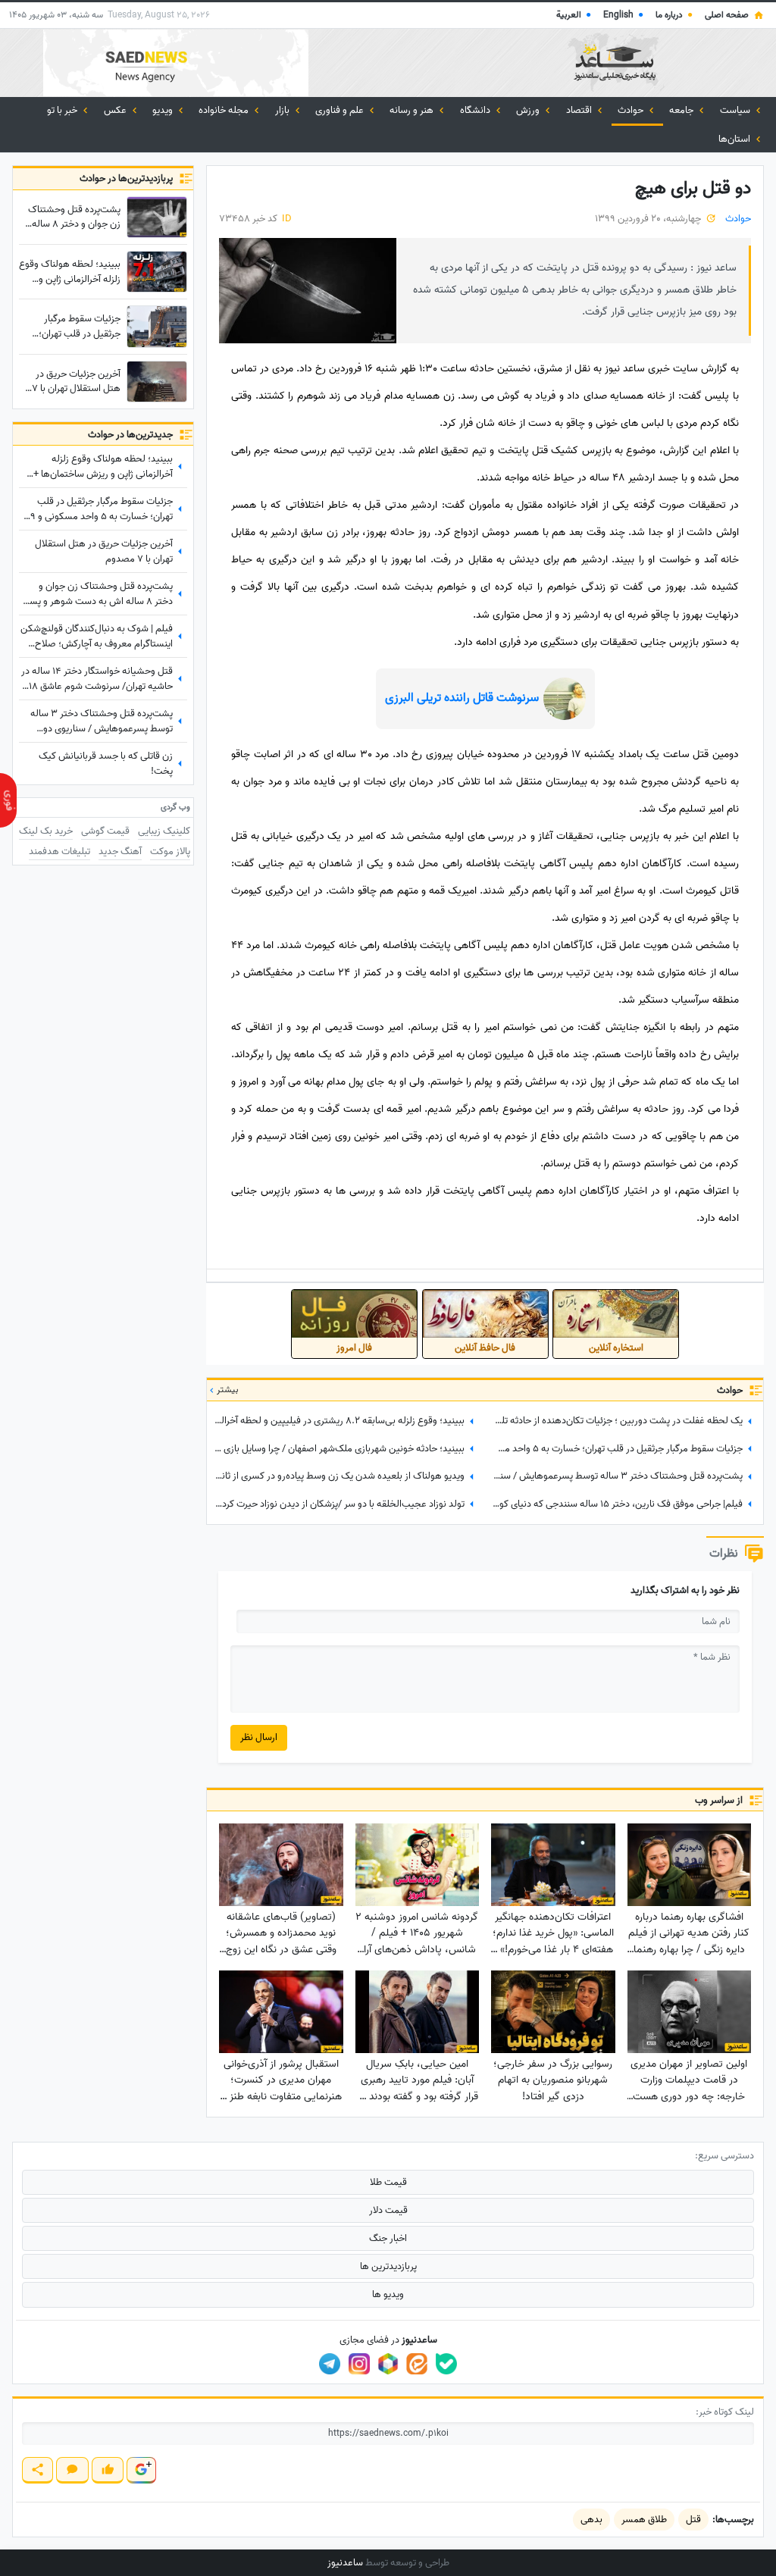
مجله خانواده (225, 110)
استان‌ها (735, 139)
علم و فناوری (341, 110)
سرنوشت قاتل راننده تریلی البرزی (462, 698)
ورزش (529, 110)
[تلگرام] (330, 2364)
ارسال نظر (259, 1737)
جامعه (682, 110)
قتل (693, 2520)
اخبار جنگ (388, 2238)
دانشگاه (476, 110)
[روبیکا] (388, 2364)
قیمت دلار (388, 2210)
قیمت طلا (388, 2182)
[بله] (446, 2364)
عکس (116, 110)
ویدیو (164, 110)
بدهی (591, 2520)
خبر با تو (63, 110)
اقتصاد (580, 110)
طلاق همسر (644, 2520)
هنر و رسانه (413, 110)
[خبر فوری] (8, 800)
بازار (283, 110)
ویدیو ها (388, 2294)
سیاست (736, 110)
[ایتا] (417, 2364)
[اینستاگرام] (359, 2364)
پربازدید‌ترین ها (388, 2266)
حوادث (632, 110)
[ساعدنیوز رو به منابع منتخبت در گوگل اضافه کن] (141, 2470)
